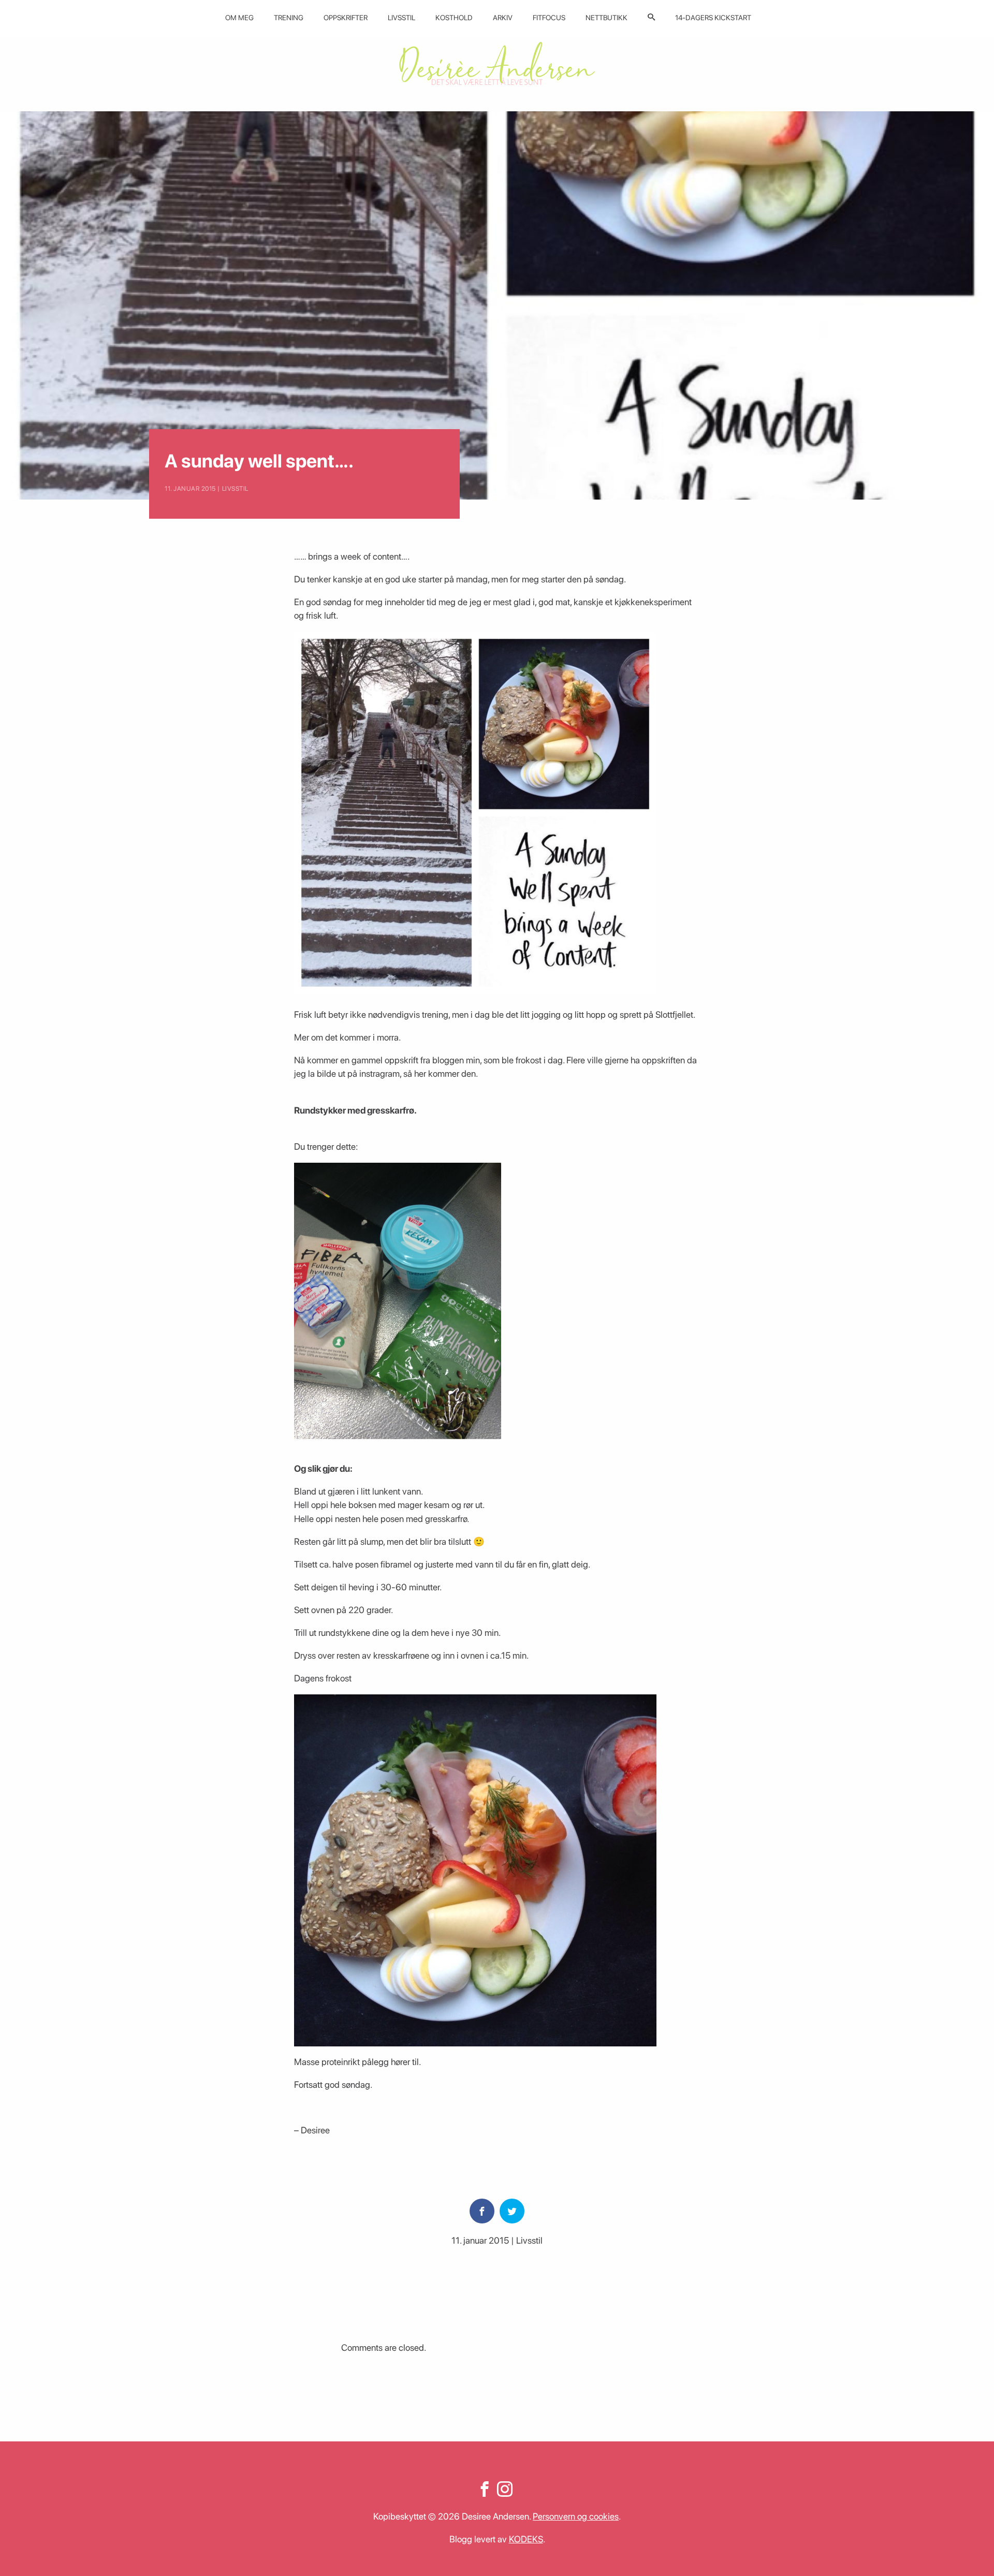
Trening (289, 18)
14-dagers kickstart (713, 18)
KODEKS (526, 2539)
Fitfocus (549, 18)
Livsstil (401, 18)
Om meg (239, 18)
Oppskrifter (346, 18)
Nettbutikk (606, 18)
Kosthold (454, 18)
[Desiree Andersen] (497, 63)
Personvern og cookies (576, 2516)
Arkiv (503, 18)
